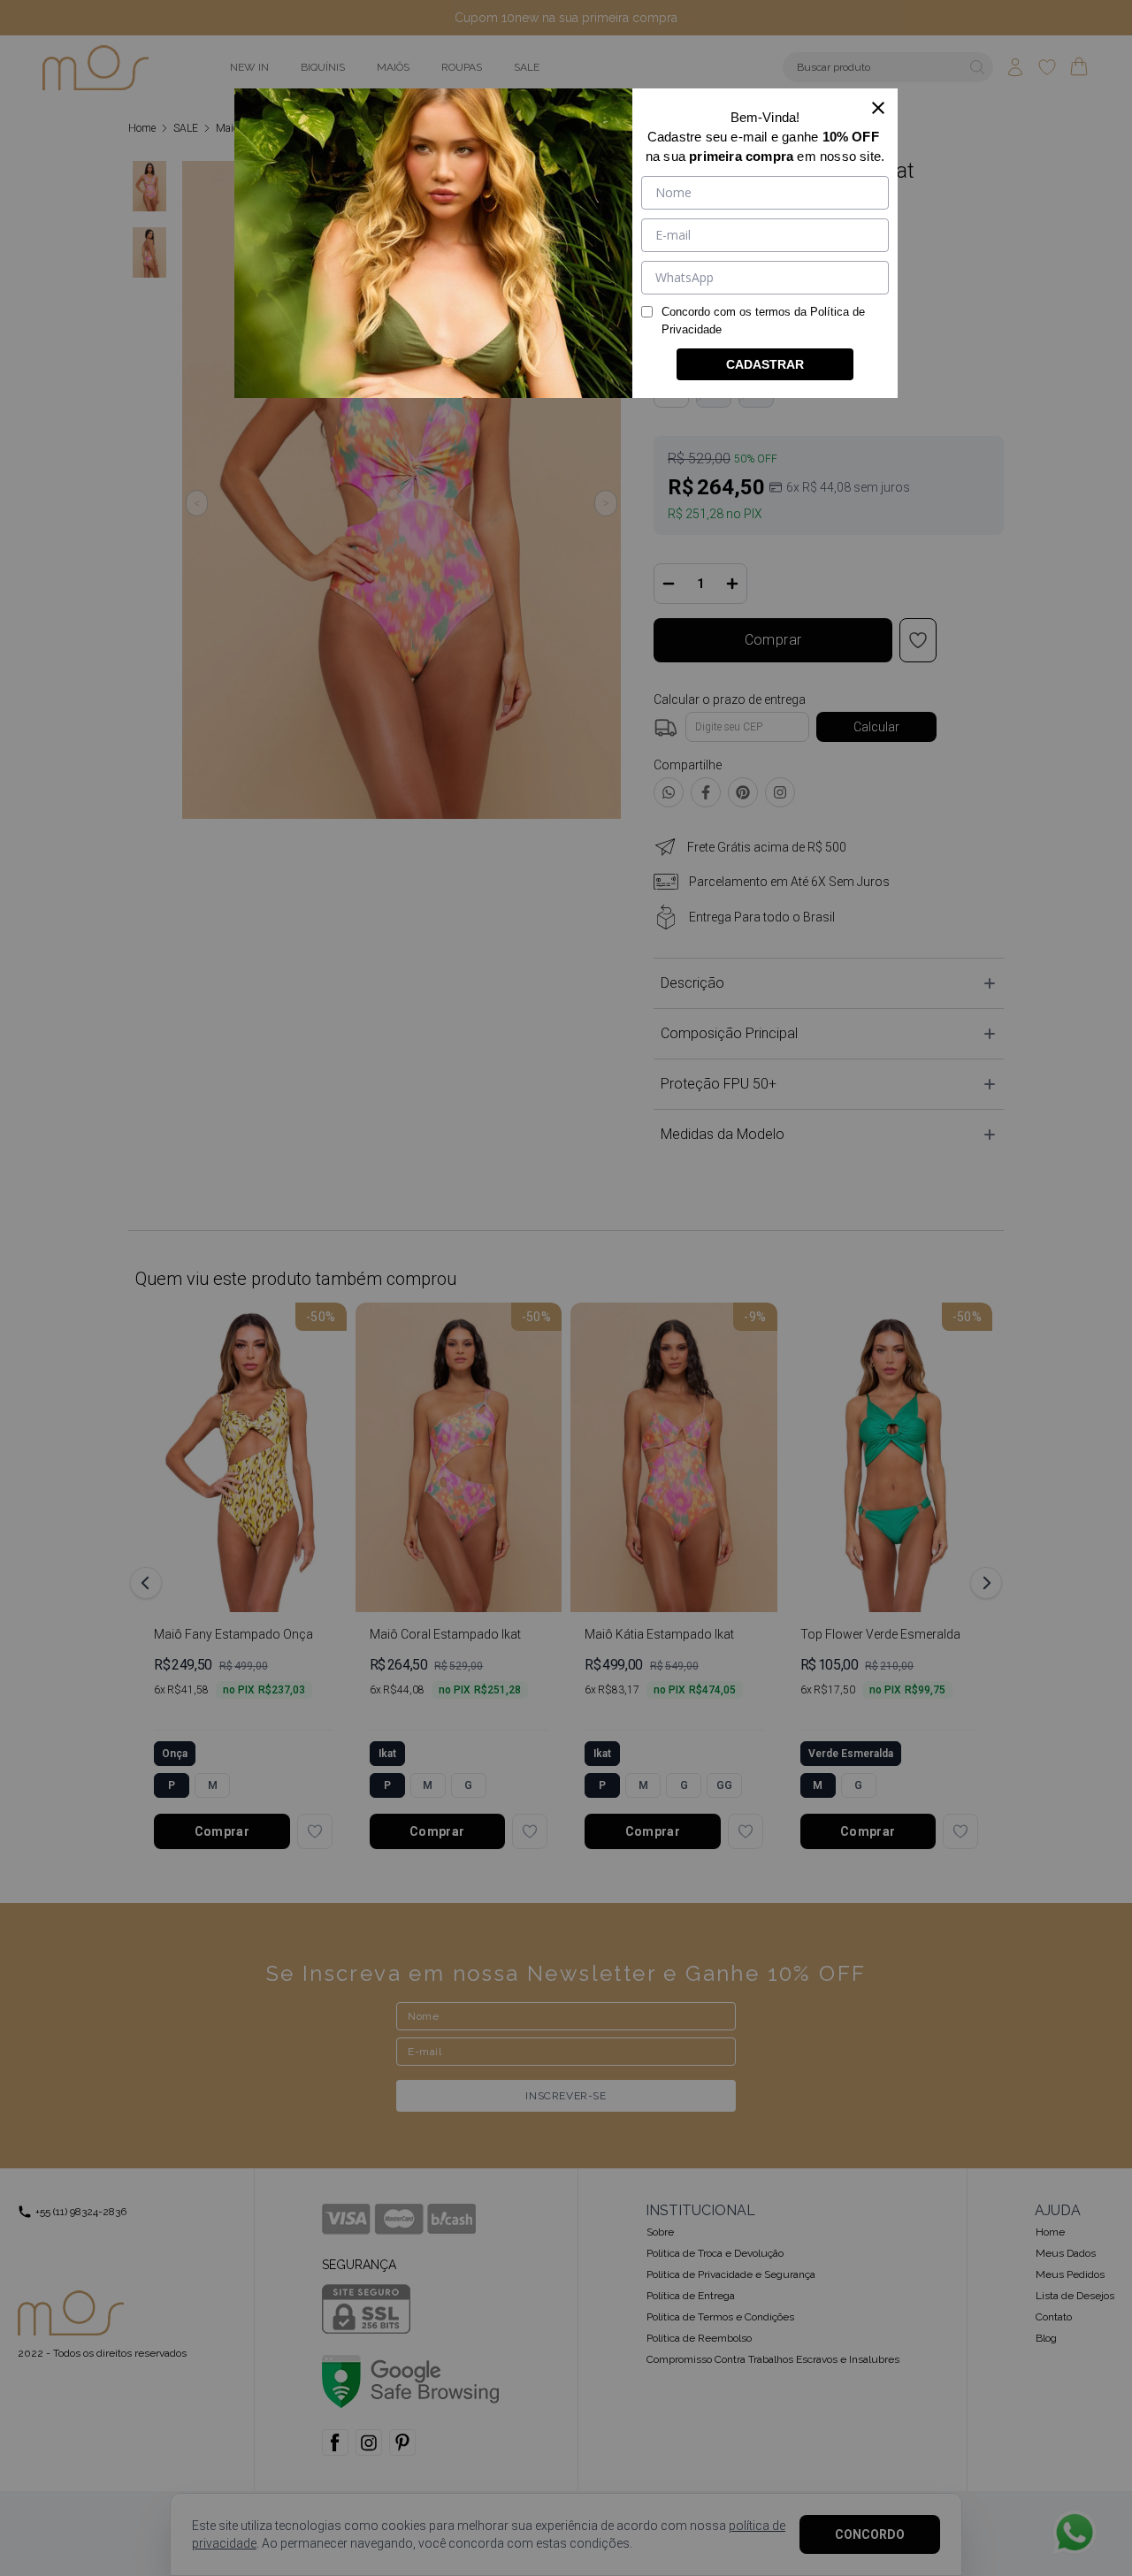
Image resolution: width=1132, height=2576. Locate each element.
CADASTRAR (765, 364)
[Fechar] (878, 108)
